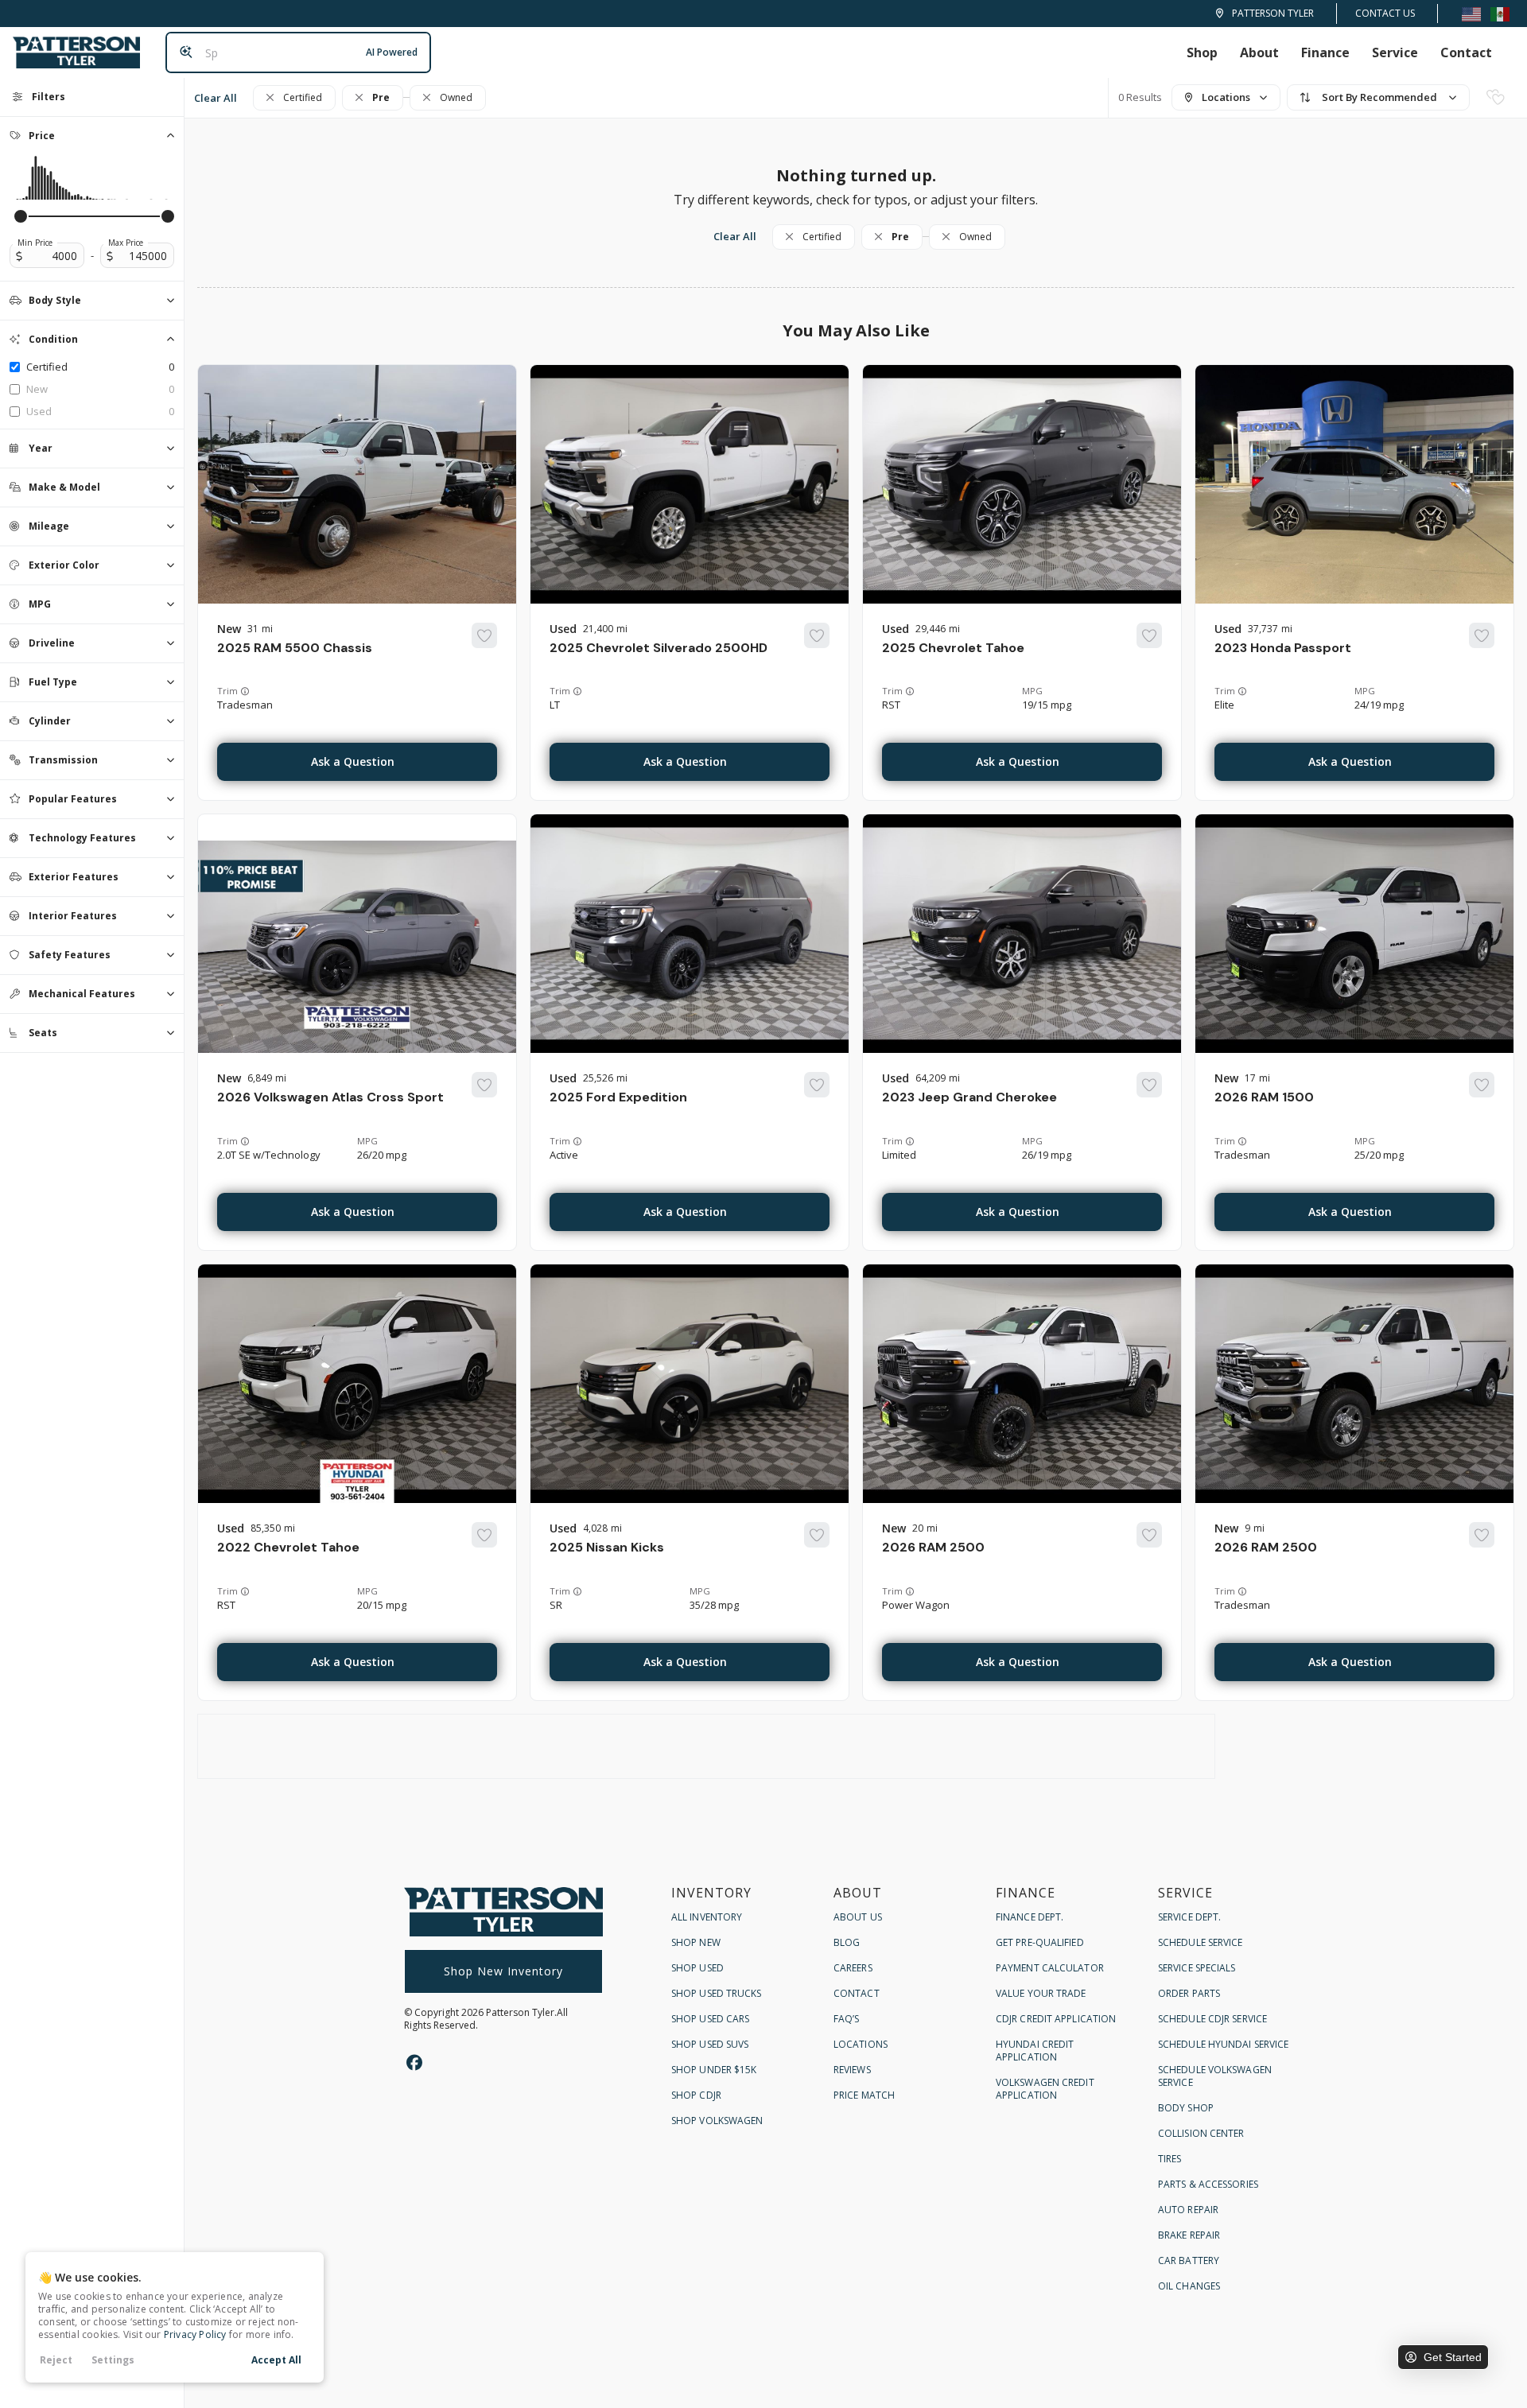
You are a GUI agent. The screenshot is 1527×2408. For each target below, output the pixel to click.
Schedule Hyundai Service (1223, 2044)
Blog (847, 1942)
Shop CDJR (696, 2095)
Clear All (216, 98)
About (1259, 52)
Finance (1325, 52)
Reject (56, 2360)
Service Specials (1197, 1968)
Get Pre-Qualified (1040, 1942)
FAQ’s (847, 2019)
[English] (1471, 13)
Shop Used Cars (710, 2019)
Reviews (852, 2070)
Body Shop (1186, 2108)
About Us (858, 1917)
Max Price (126, 243)
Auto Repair (1188, 2210)
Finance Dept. (1030, 1917)
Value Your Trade (1041, 1993)
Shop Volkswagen (717, 2121)
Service (1395, 52)
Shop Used (697, 1968)
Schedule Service (1201, 1942)
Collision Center (1201, 2133)
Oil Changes (1189, 2286)
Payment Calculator (1050, 1968)
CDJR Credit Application (1056, 2019)
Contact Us (1385, 13)
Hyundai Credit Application (1035, 2051)
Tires (1170, 2159)
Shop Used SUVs (710, 2044)
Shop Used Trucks (717, 1993)
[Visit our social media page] (414, 2062)
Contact (1466, 52)
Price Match (864, 2095)
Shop (1202, 52)
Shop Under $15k (714, 2070)
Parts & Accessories (1208, 2184)
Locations (861, 2044)
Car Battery (1189, 2260)
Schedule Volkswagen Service (1215, 2076)
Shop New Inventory (503, 1971)
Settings (113, 2360)
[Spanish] (1500, 13)
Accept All (276, 2360)
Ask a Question (353, 761)
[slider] (21, 216)
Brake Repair (1189, 2235)
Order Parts (1189, 1993)
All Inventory (707, 1917)
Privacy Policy (195, 2334)
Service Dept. (1189, 1917)
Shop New (696, 1942)
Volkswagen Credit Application (1045, 2089)
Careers (853, 1968)
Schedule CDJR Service (1212, 2019)
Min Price (35, 243)
